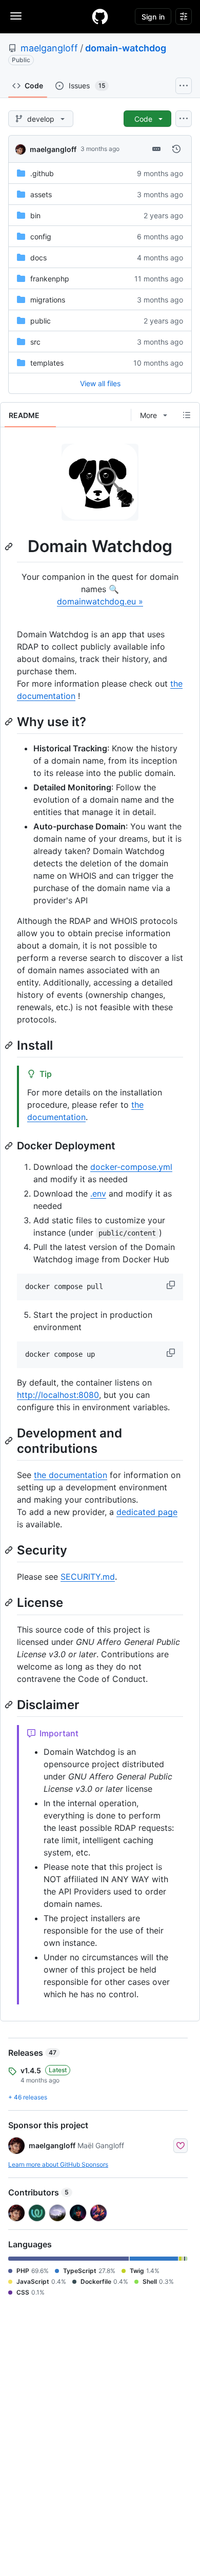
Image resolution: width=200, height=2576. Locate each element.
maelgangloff (49, 48)
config (41, 236)
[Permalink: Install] (10, 1045)
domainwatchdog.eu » (100, 601)
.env (98, 1194)
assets (41, 194)
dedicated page (147, 1512)
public (41, 321)
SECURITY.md (88, 1577)
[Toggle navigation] (16, 16)
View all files (100, 383)
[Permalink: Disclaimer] (10, 1704)
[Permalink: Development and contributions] (10, 1441)
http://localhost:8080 (58, 1395)
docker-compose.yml (131, 1167)
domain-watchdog (126, 48)
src (35, 342)
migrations (48, 300)
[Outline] (187, 415)
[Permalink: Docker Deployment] (10, 1146)
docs (38, 258)
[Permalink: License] (10, 1603)
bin (35, 215)
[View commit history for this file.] (176, 149)
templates (47, 363)
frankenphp (50, 279)
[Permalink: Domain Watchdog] (10, 546)
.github (42, 173)
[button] (172, 1285)
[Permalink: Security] (10, 1550)
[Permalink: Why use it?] (10, 722)
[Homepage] (100, 16)
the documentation (71, 1475)
